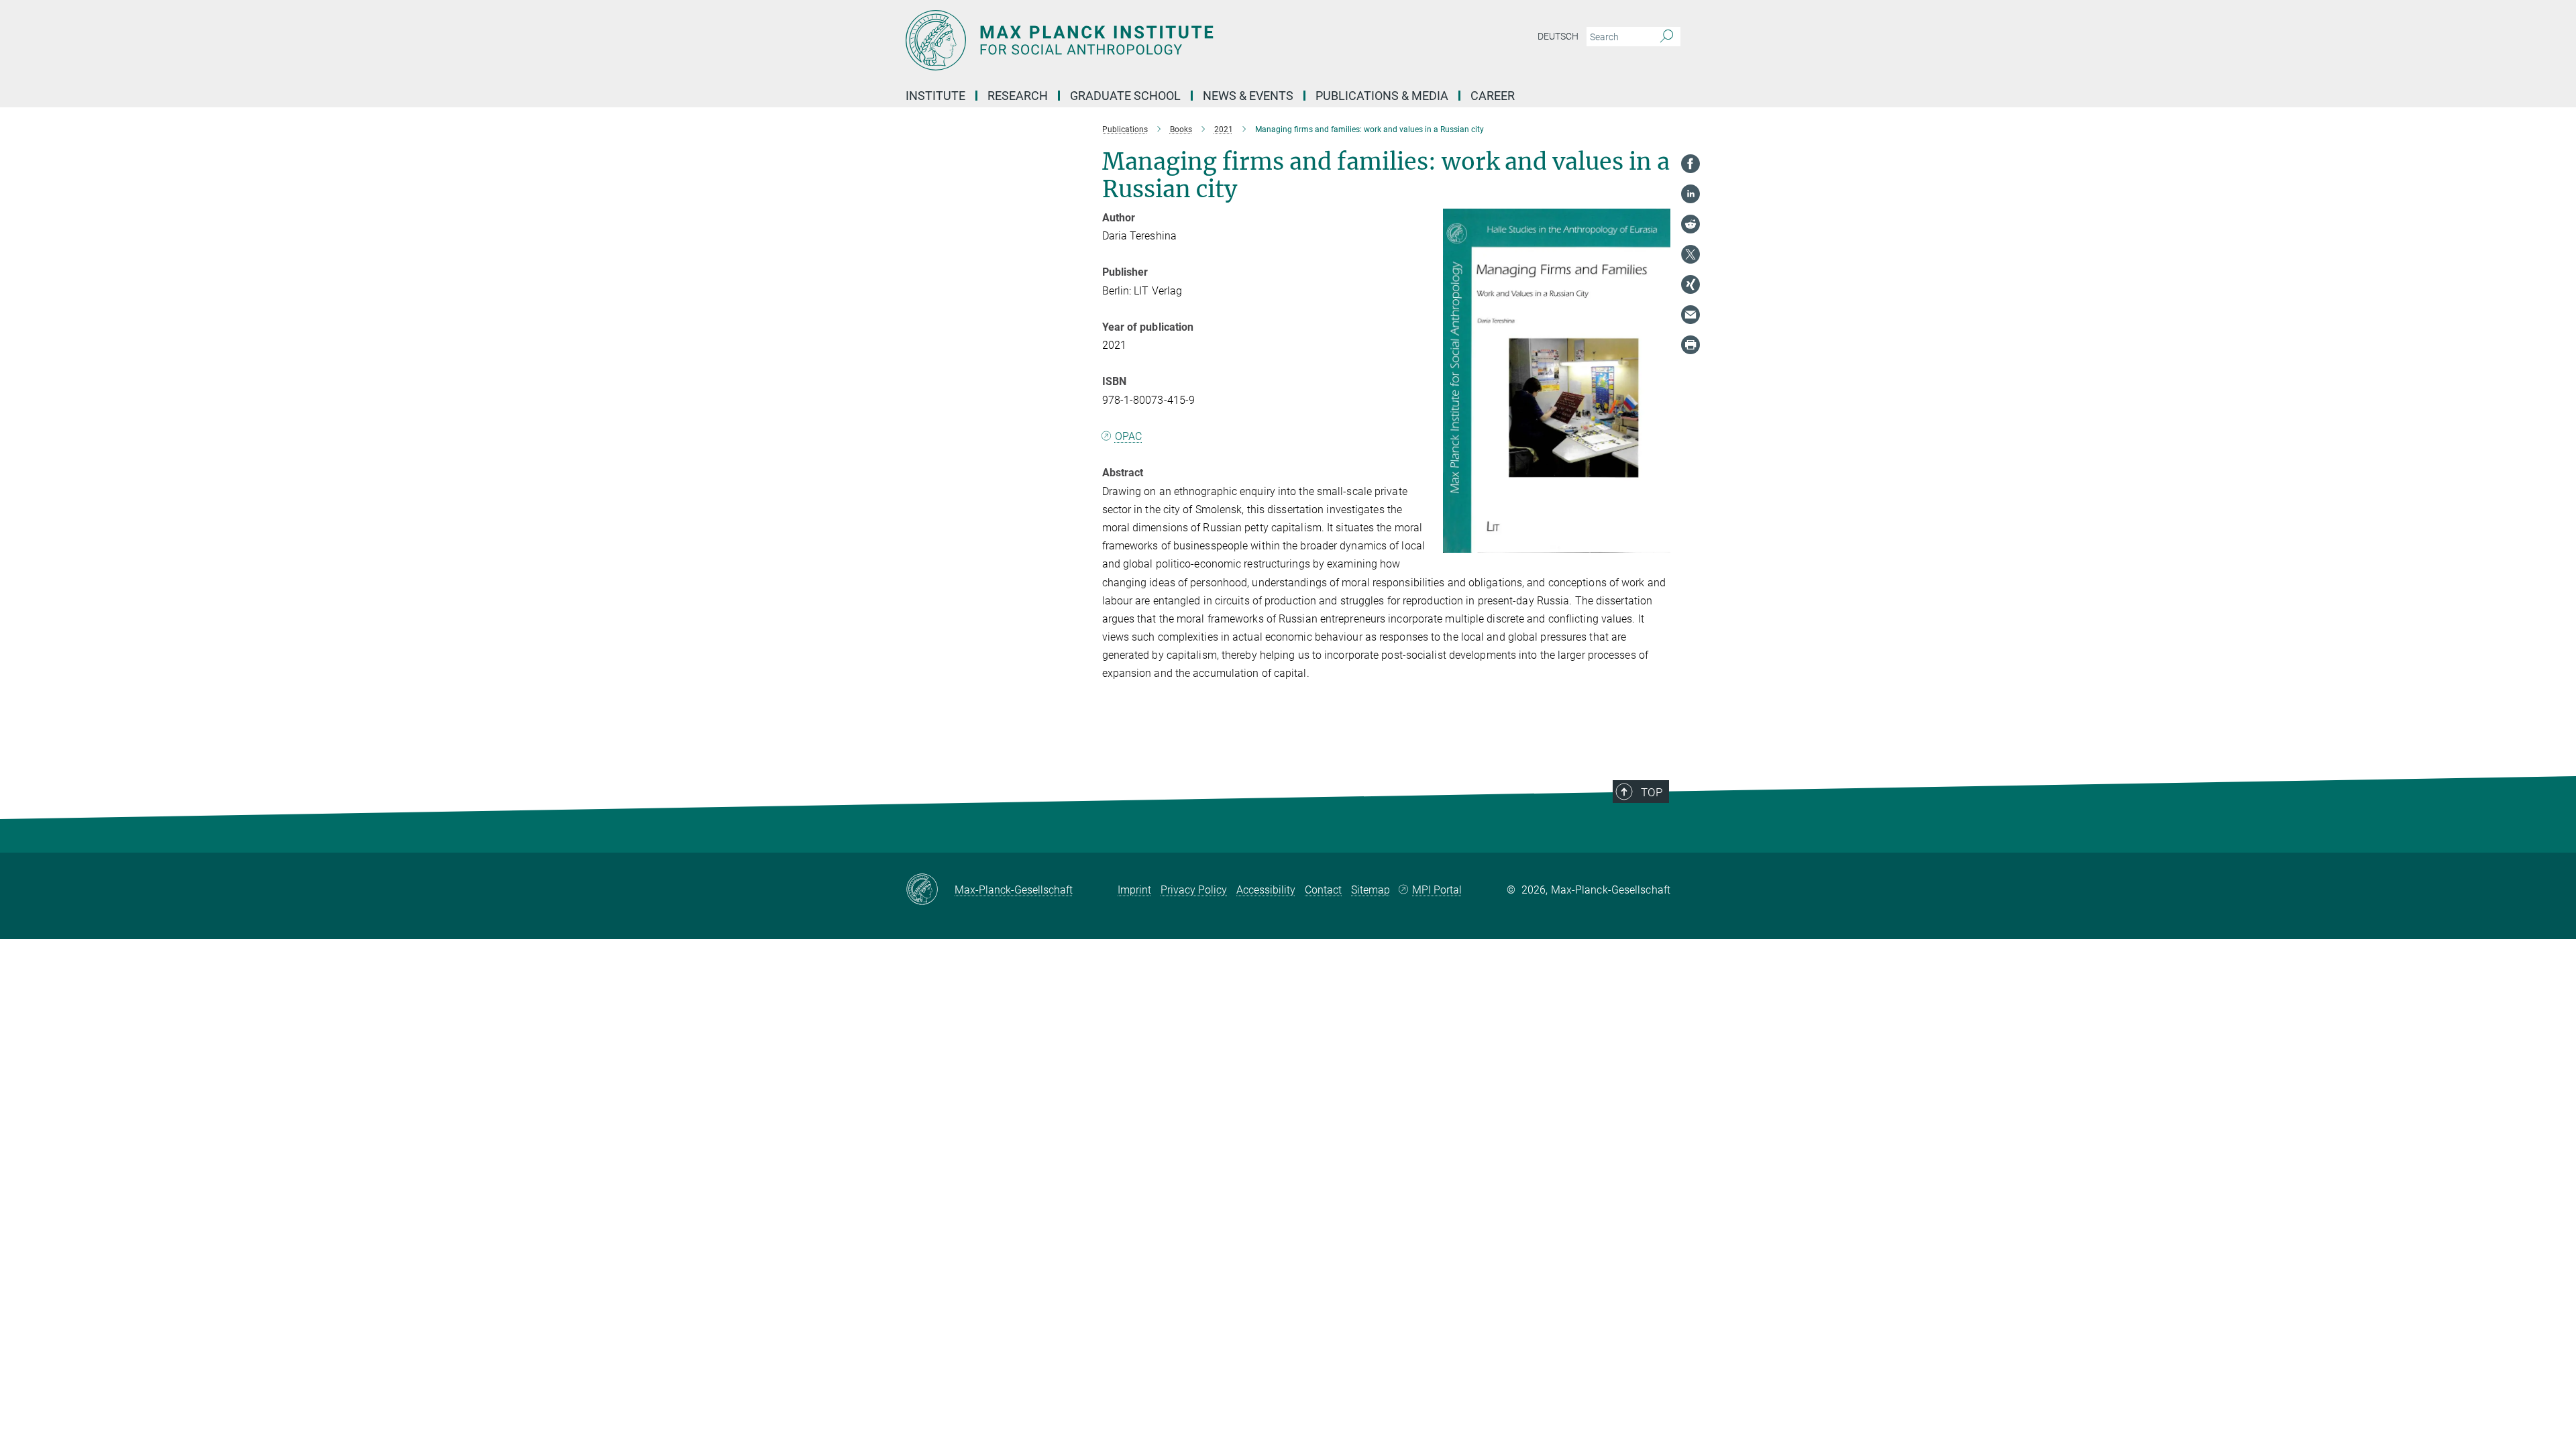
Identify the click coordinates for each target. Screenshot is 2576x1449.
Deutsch (1558, 36)
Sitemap (1371, 890)
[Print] (1690, 345)
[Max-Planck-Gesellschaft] (930, 890)
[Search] (1667, 37)
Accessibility (1266, 890)
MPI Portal (1437, 890)
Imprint (1134, 890)
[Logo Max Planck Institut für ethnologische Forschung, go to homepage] (1157, 40)
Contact (1323, 890)
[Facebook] (1690, 164)
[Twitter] (1690, 254)
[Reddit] (1690, 224)
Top (1652, 792)
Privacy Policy (1194, 890)
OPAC (1128, 436)
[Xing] (1690, 284)
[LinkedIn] (1690, 194)
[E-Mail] (1690, 315)
